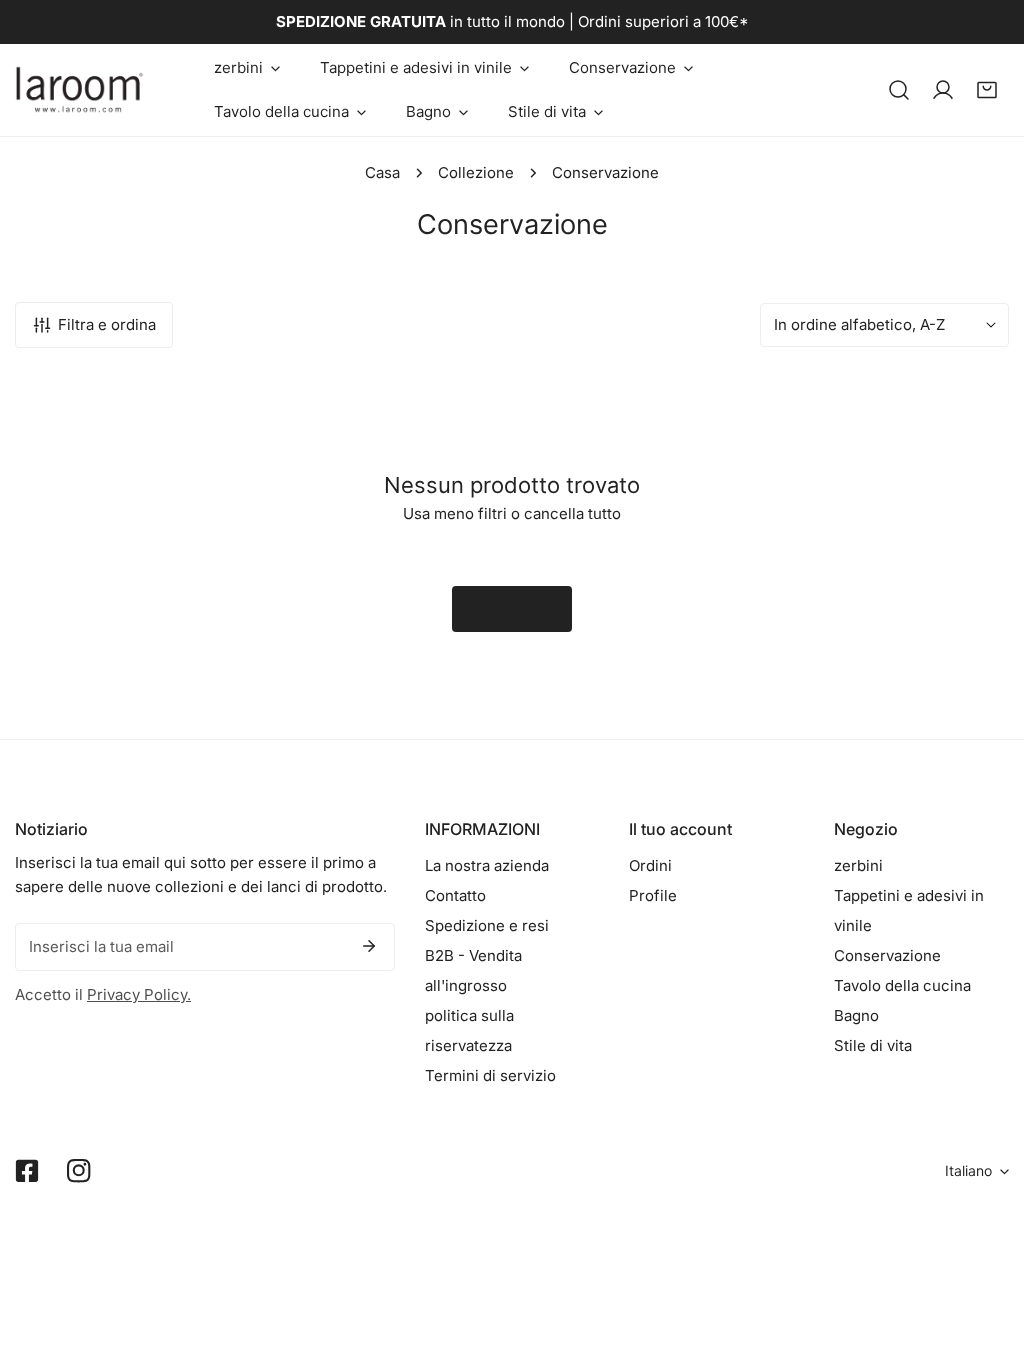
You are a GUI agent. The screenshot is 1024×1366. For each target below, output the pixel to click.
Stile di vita (873, 1045)
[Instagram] (79, 1171)
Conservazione (887, 955)
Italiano (968, 1170)
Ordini (650, 865)
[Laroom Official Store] (80, 90)
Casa (382, 172)
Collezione (476, 172)
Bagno (856, 1015)
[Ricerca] (899, 90)
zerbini (858, 865)
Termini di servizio (490, 1075)
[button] (247, 68)
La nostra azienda (487, 865)
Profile (653, 895)
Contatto (455, 895)
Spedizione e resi (487, 925)
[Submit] (369, 946)
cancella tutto (572, 513)
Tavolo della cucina (902, 985)
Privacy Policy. (139, 994)
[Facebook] (27, 1171)
